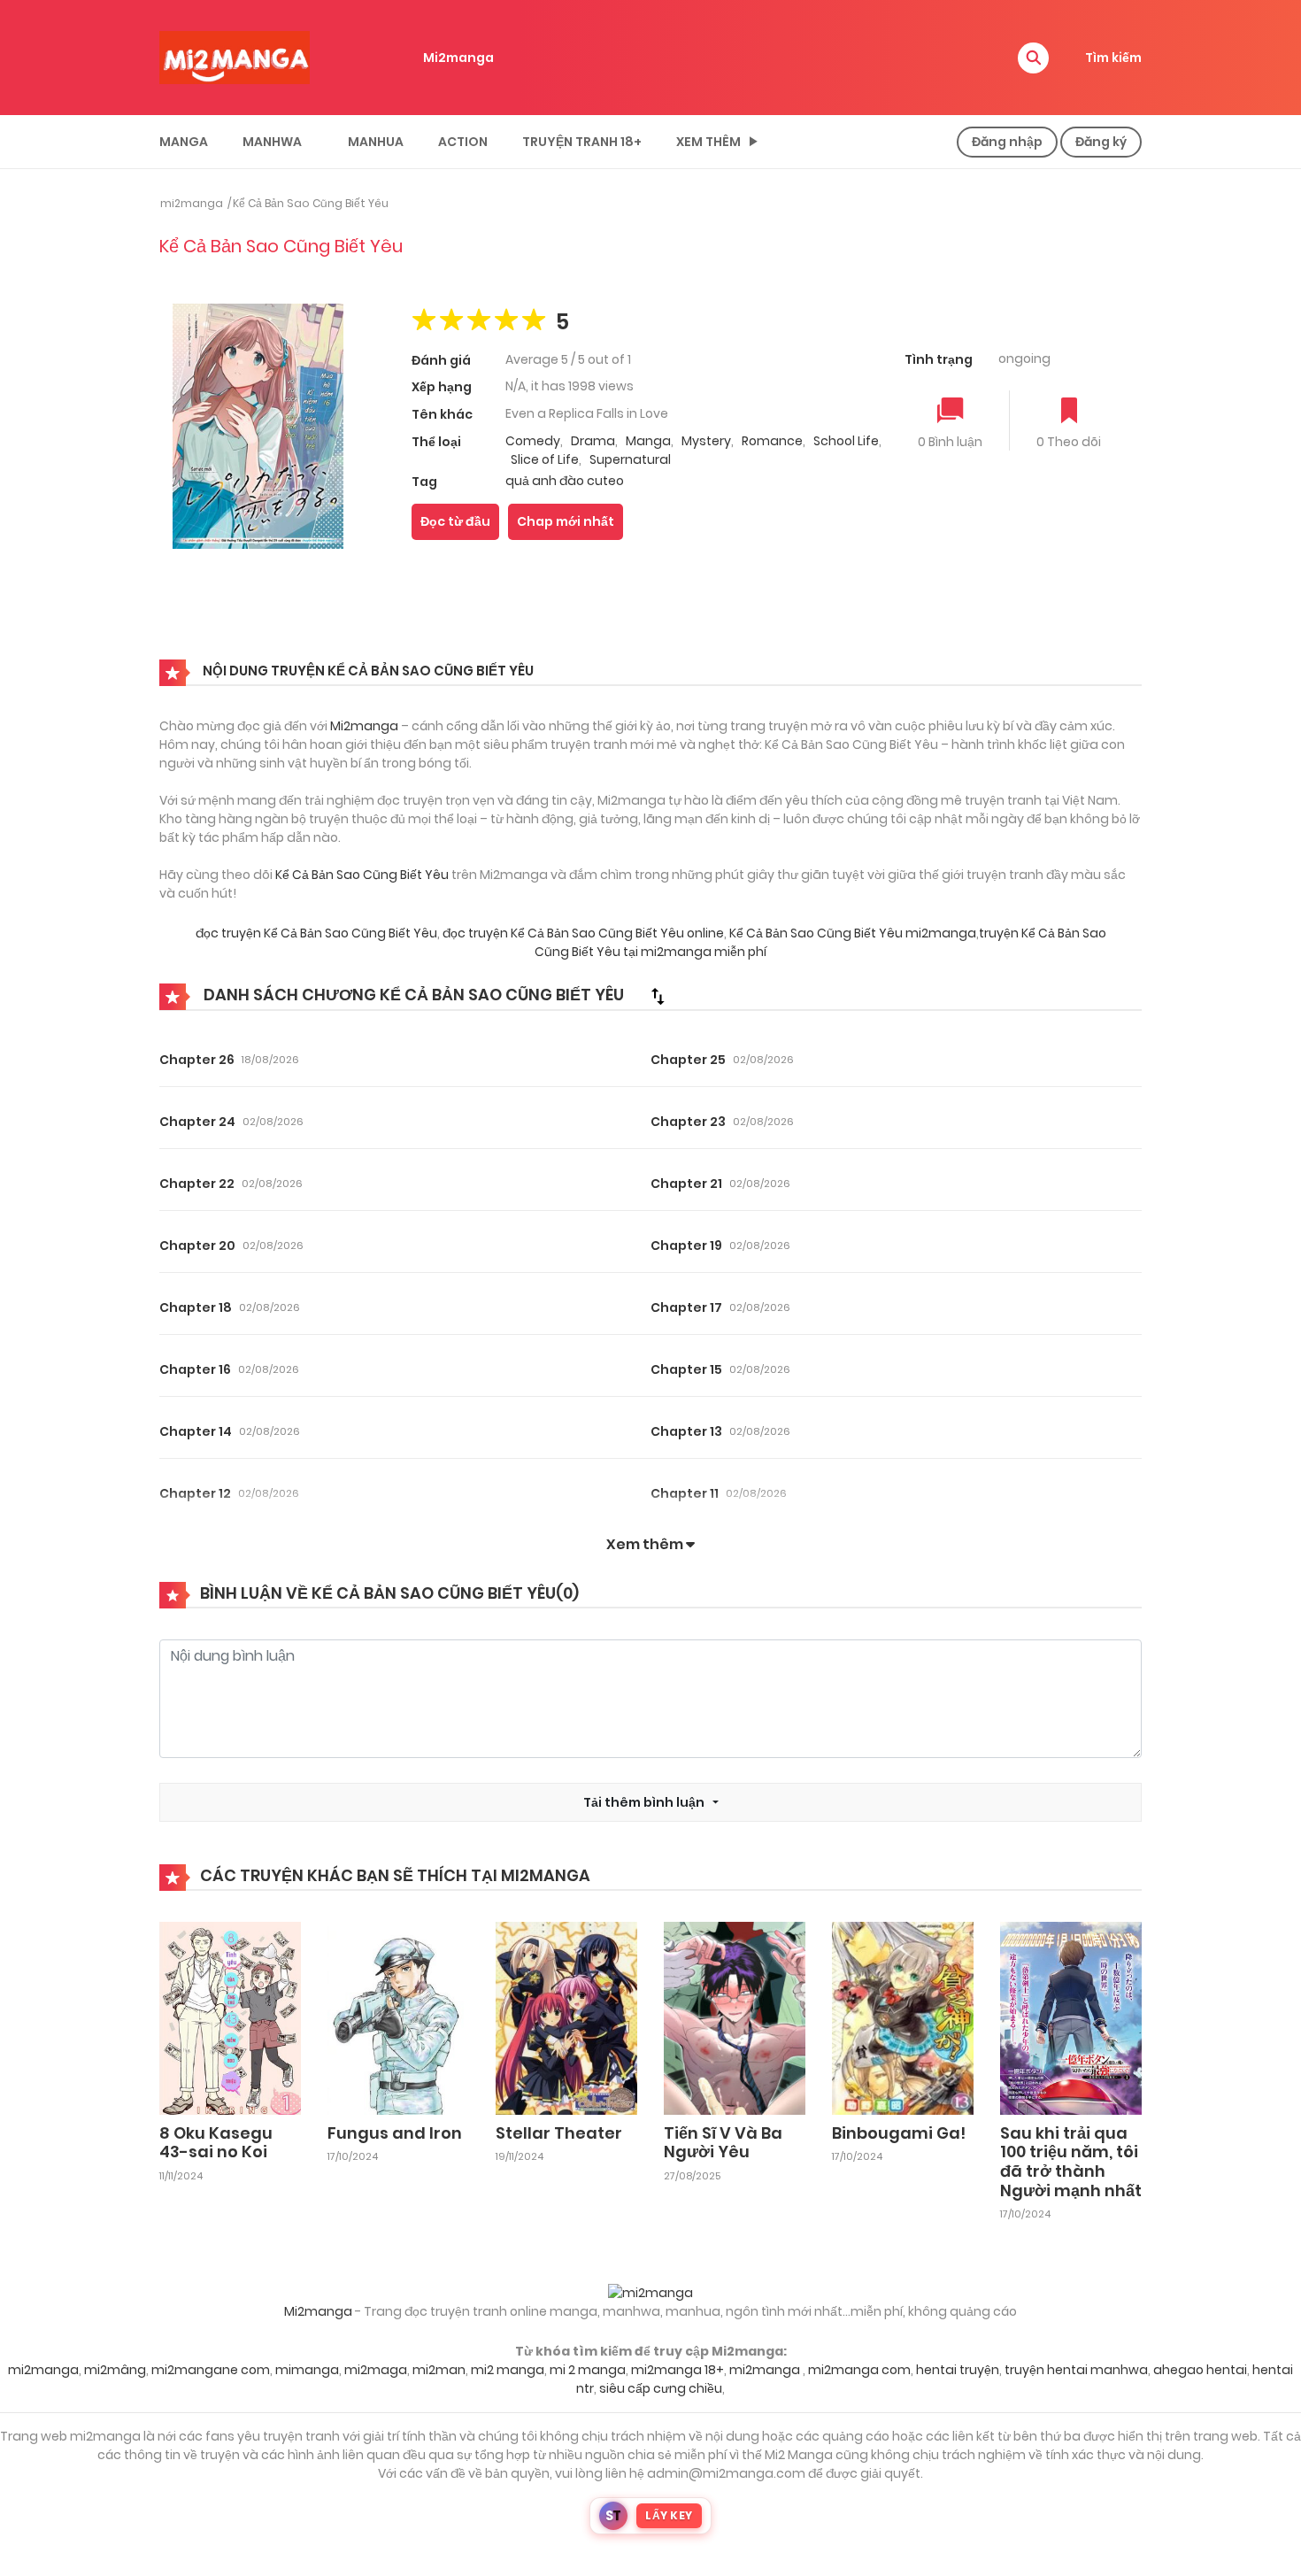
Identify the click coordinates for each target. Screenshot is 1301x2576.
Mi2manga (458, 58)
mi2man (439, 2370)
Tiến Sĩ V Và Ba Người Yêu (723, 2143)
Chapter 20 (197, 1246)
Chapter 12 (195, 1493)
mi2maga (376, 2370)
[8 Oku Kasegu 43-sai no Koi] (230, 2017)
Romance (772, 441)
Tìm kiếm (1113, 58)
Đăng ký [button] (1101, 142)
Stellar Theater (559, 2133)
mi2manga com (859, 2370)
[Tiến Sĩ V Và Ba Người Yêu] (735, 2017)
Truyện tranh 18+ (582, 142)
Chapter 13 (686, 1431)
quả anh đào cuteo (565, 481)
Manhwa (272, 142)
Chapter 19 (686, 1246)
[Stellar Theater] (566, 2017)
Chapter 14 (196, 1431)
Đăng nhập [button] (1007, 142)
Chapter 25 (688, 1060)
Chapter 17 (686, 1307)
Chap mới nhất (566, 521)
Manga (184, 142)
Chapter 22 (197, 1184)
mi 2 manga (588, 2370)
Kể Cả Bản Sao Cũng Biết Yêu (311, 203)
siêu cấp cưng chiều (661, 2388)
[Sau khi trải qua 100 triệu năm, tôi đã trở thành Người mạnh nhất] (1071, 2017)
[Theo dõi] (1069, 412)
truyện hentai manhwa (1076, 2370)
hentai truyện (958, 2370)
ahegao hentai (1200, 2370)
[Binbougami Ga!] (903, 2017)
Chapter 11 (685, 1493)
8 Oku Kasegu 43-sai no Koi (216, 2143)
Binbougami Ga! (899, 2133)
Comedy (533, 441)
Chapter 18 (196, 1307)
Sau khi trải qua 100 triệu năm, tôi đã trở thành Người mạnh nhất (1071, 2162)
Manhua (376, 142)
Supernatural (630, 459)
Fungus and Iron (395, 2133)
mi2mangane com (211, 2370)
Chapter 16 (195, 1369)
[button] (1033, 58)
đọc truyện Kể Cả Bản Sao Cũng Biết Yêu (316, 933)
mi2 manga (508, 2370)
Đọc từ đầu (455, 521)
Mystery (706, 441)
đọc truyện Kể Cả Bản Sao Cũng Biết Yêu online (583, 933)
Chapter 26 (197, 1060)
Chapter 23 (688, 1122)
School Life (846, 441)
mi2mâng (115, 2370)
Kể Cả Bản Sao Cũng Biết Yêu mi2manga (853, 933)
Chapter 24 (197, 1122)
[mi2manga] (235, 57)
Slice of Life (545, 459)
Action (463, 142)
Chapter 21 (686, 1184)
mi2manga (192, 203)
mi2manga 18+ (677, 2370)
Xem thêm (708, 142)
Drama (593, 441)
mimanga (307, 2370)
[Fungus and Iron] (398, 2017)
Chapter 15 (686, 1369)
